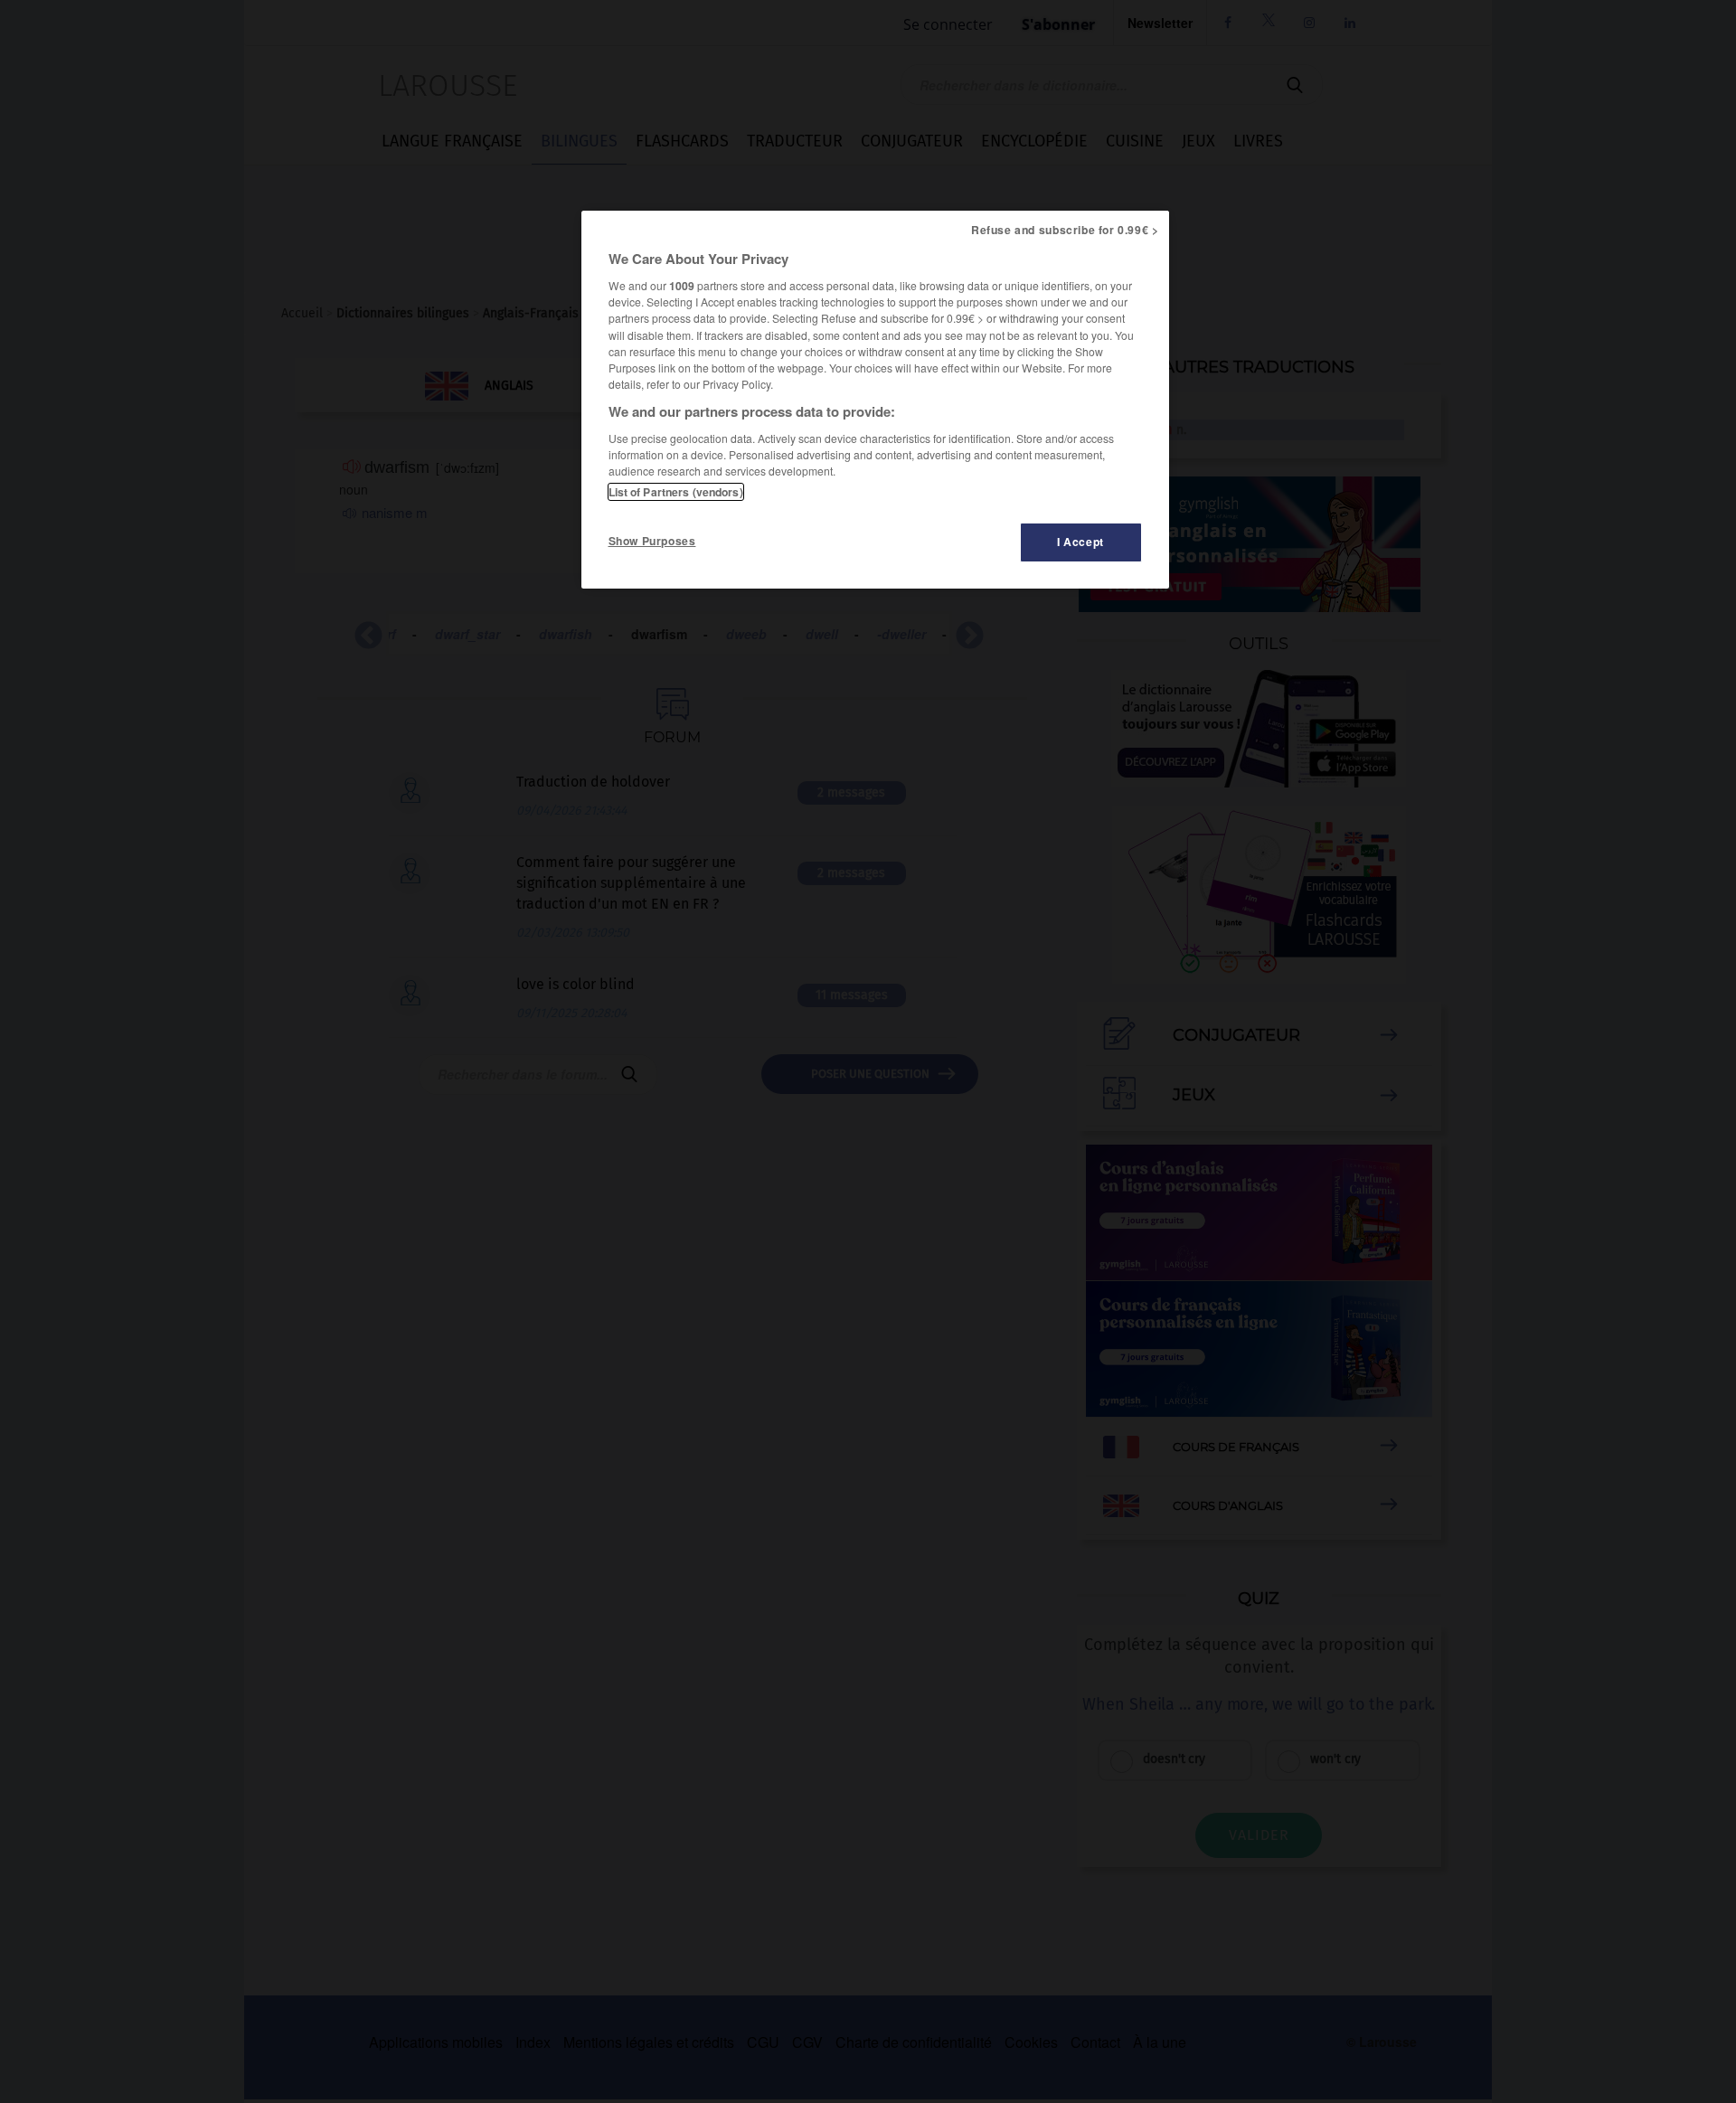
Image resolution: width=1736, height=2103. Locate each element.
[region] (875, 400)
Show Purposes (652, 541)
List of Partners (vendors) (676, 492)
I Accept (1080, 542)
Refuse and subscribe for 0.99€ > (1065, 230)
